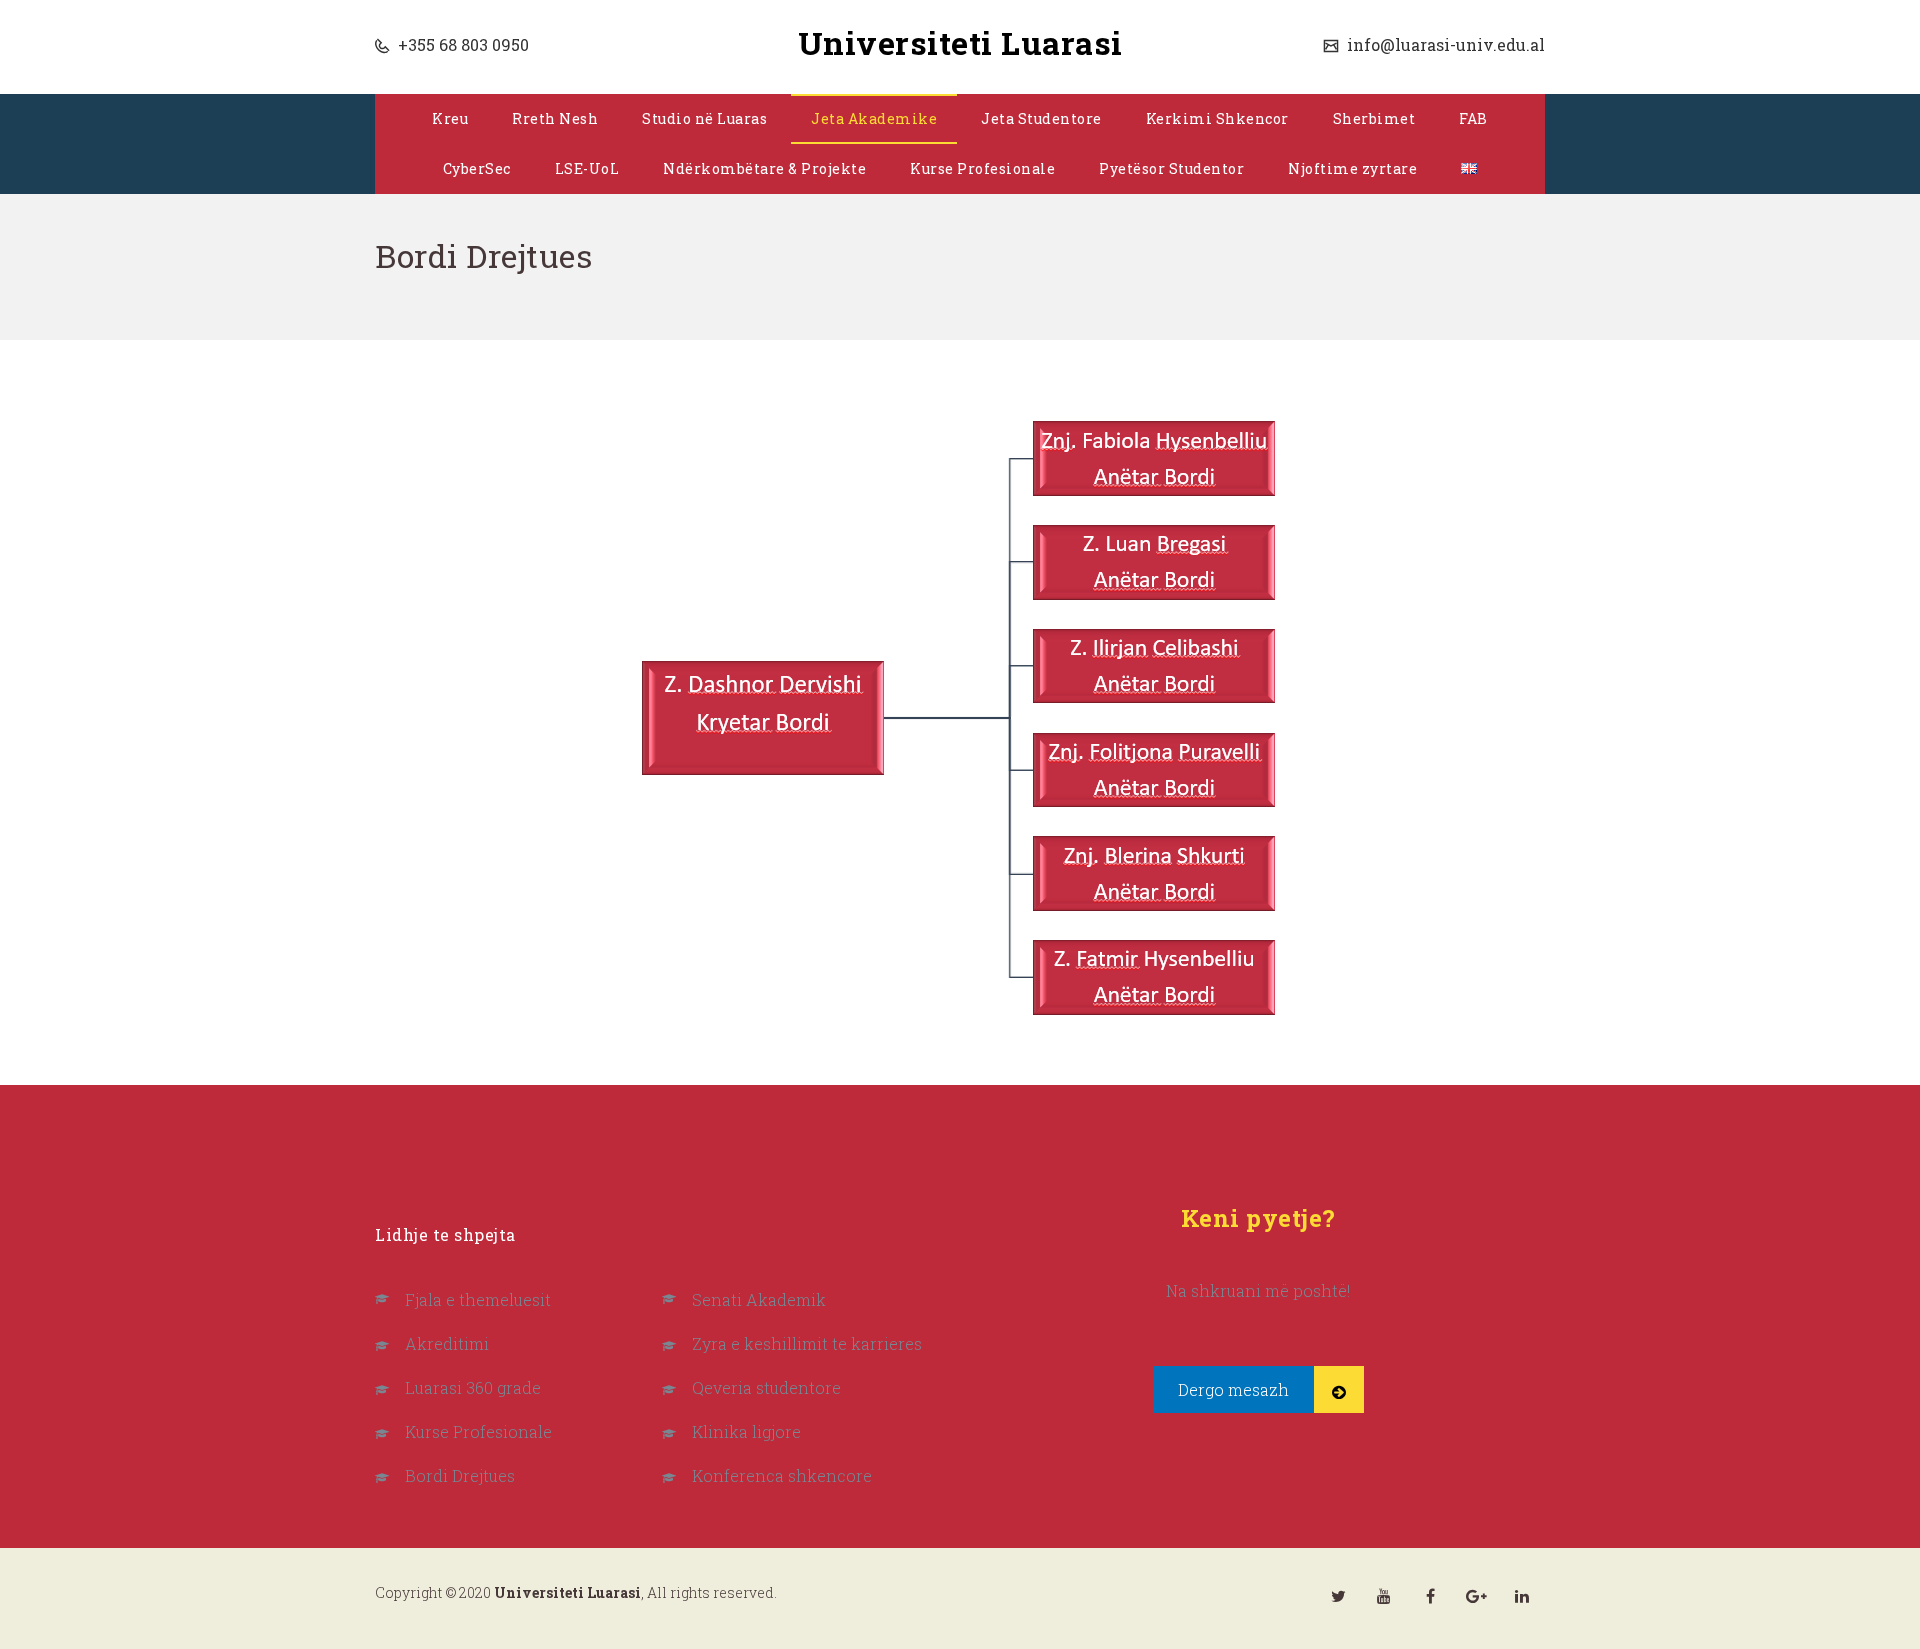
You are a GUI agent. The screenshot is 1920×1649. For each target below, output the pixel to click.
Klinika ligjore (746, 1431)
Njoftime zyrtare (1352, 168)
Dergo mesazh (1233, 1389)
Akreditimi (447, 1343)
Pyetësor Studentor (1171, 168)
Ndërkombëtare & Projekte (764, 168)
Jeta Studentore (1041, 118)
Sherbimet (1374, 118)
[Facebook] (1430, 1596)
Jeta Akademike (874, 118)
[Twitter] (1338, 1596)
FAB (1473, 118)
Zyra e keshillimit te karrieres (807, 1343)
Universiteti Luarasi (960, 42)
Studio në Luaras (704, 118)
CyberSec (477, 168)
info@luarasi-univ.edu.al (1444, 44)
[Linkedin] (1522, 1596)
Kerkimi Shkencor (1217, 118)
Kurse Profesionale (982, 168)
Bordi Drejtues (460, 1475)
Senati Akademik (759, 1299)
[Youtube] (1384, 1596)
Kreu (450, 118)
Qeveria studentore (766, 1387)
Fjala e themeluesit (478, 1299)
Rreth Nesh (555, 118)
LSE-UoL (587, 168)
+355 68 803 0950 (461, 44)
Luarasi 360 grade (473, 1387)
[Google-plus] (1476, 1596)
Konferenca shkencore (782, 1475)
